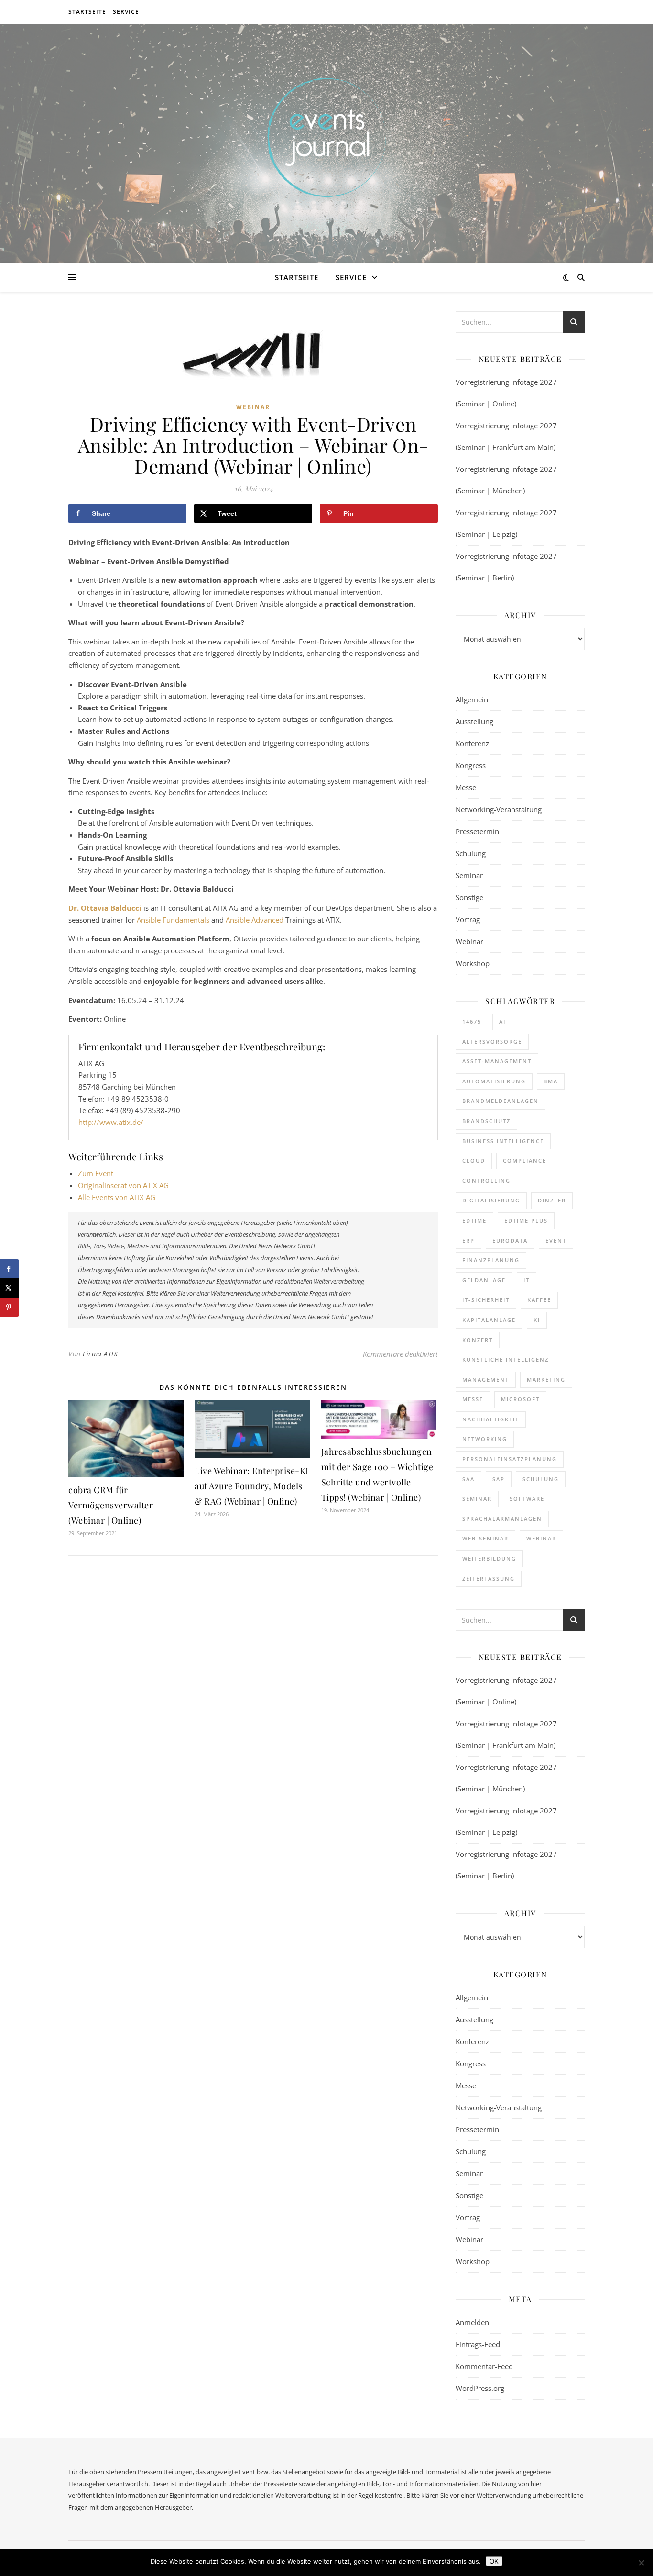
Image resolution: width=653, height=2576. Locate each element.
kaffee (539, 1300)
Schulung (471, 853)
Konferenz (472, 743)
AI (502, 1021)
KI (537, 1320)
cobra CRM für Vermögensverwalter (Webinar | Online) (111, 1505)
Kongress (471, 765)
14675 (472, 1021)
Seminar (469, 875)
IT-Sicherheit (486, 1300)
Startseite (87, 12)
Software (527, 1499)
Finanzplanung (491, 1260)
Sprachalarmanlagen (502, 1519)
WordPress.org (480, 2388)
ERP (468, 1240)
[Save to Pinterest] (10, 1307)
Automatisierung (494, 1081)
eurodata (510, 1240)
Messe (466, 787)
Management (486, 1380)
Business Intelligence (503, 1141)
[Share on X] (10, 1288)
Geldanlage (484, 1280)
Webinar (253, 407)
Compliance (525, 1161)
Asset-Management (497, 1061)
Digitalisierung (491, 1200)
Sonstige (469, 897)
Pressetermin (477, 831)
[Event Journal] (326, 137)
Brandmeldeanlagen (501, 1101)
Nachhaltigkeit (491, 1419)
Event (556, 1240)
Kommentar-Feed (484, 2366)
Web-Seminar (485, 1538)
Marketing (546, 1380)
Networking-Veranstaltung (499, 809)
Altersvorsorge (492, 1042)
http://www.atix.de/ (111, 1122)
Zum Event (96, 1173)
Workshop (473, 963)
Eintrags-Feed (478, 2344)
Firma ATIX (100, 1354)
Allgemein (472, 699)
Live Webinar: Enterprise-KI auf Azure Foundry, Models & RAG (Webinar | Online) (252, 1486)
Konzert (478, 1340)
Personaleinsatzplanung (510, 1459)
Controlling (486, 1181)
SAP (499, 1479)
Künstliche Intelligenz (506, 1359)
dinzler (552, 1200)
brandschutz (486, 1121)
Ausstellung (474, 721)
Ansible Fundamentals (173, 920)
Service (126, 12)
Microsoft (520, 1399)
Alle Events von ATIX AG (117, 1197)
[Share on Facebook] (10, 1269)
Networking (485, 1439)
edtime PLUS (526, 1220)
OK (494, 2561)
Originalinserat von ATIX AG (123, 1185)
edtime (474, 1220)
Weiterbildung (489, 1558)
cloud (474, 1161)
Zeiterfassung (489, 1578)
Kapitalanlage (489, 1320)
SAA (468, 1479)
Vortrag (468, 919)
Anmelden (472, 2322)
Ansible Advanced (255, 920)
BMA (551, 1081)
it (527, 1280)
